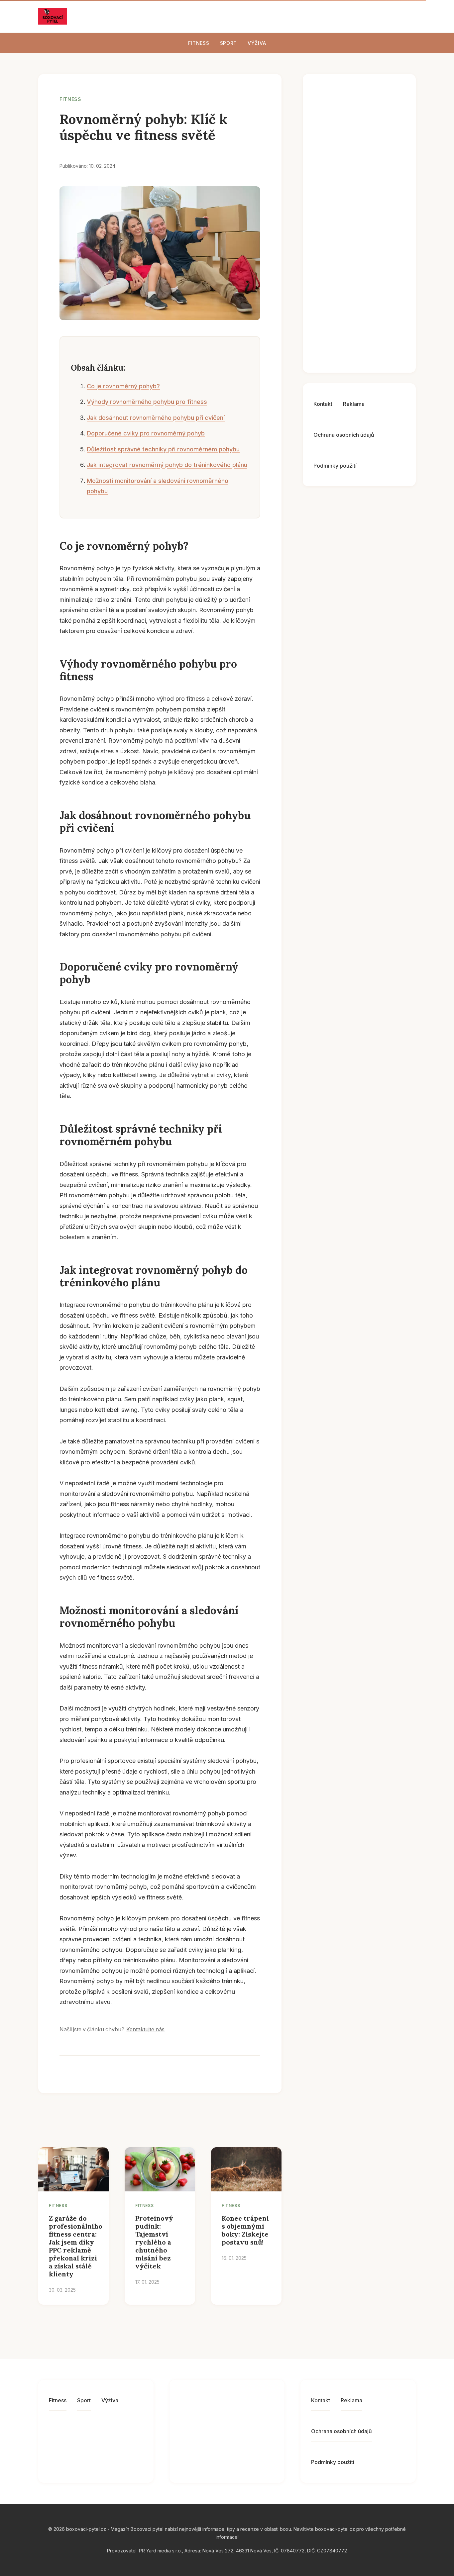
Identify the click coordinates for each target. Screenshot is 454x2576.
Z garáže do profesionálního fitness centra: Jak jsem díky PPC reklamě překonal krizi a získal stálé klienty (76, 2246)
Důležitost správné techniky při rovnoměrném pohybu (163, 449)
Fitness (199, 43)
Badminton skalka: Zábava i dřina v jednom (376, 188)
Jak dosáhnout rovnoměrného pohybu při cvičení (156, 418)
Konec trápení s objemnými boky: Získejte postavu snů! (245, 2230)
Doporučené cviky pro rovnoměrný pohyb (146, 433)
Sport (229, 43)
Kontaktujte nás (145, 2029)
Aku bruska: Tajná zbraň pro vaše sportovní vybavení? (372, 344)
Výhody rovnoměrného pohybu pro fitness (147, 402)
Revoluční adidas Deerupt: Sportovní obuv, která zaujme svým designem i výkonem (374, 125)
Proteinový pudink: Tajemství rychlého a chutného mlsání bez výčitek (154, 2242)
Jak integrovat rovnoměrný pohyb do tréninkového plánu (167, 465)
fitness (70, 99)
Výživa (257, 43)
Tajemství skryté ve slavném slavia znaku (376, 239)
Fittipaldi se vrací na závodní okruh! (373, 290)
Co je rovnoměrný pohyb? (123, 386)
